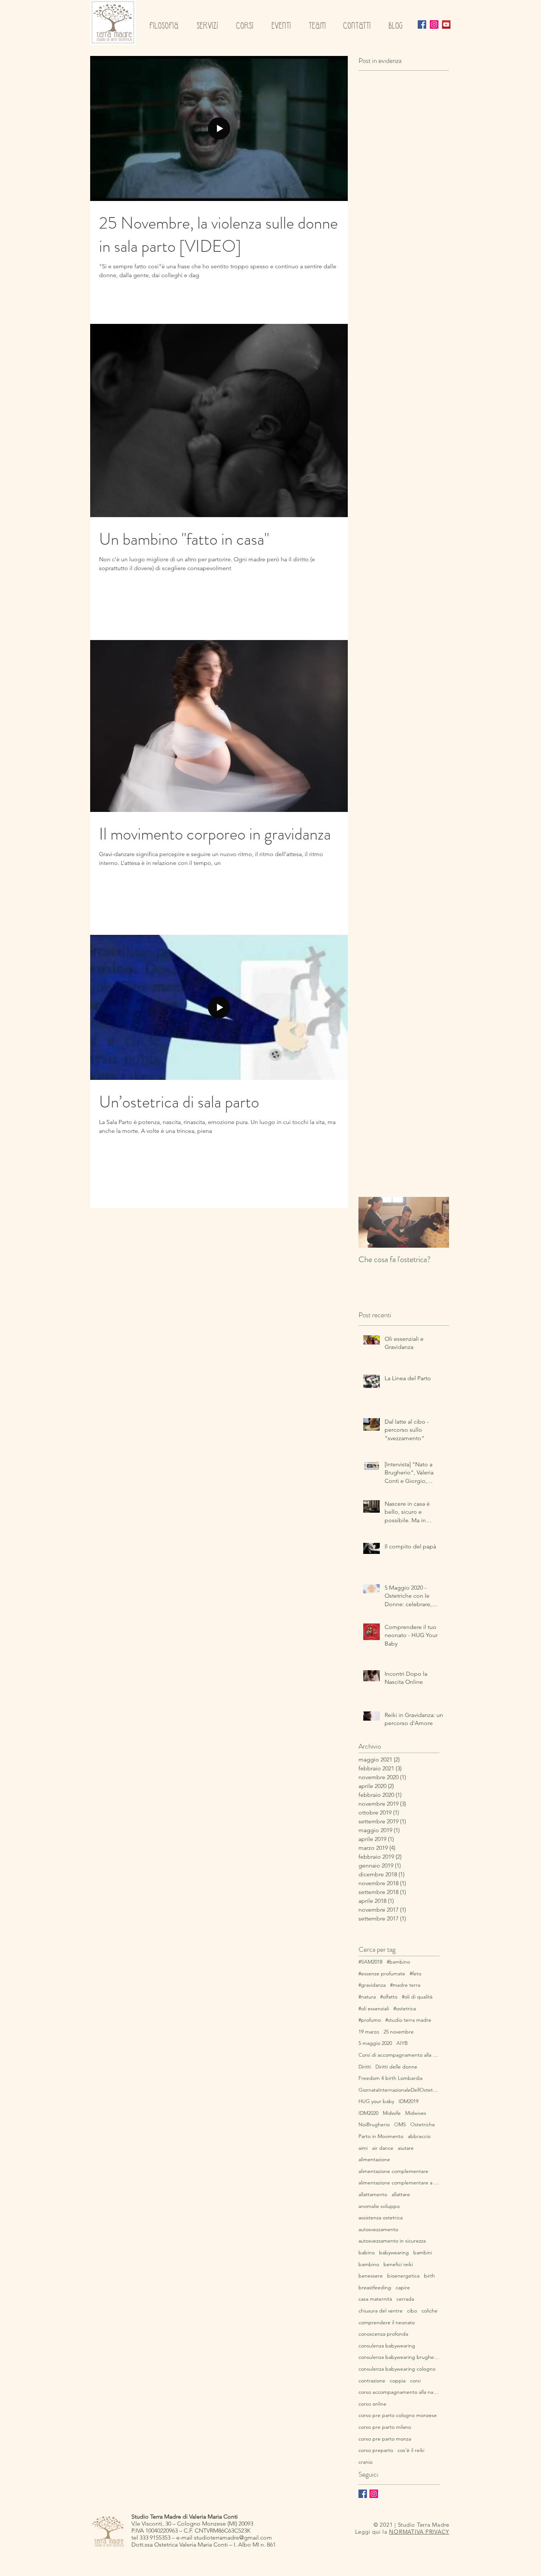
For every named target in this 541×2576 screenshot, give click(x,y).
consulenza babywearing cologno (397, 2369)
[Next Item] (437, 1222)
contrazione (372, 2381)
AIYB (402, 2043)
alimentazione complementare (393, 2171)
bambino (369, 2264)
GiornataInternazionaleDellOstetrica (399, 2090)
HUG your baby (376, 2101)
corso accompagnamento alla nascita (399, 2392)
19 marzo (369, 2032)
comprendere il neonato (387, 2322)
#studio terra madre (408, 2020)
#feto (416, 1973)
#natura (367, 1997)
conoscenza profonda (383, 2334)
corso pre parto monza (385, 2439)
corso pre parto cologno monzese (398, 2415)
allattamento (373, 2194)
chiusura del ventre (381, 2311)
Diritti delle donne (396, 2067)
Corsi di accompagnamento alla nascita (399, 2055)
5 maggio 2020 (375, 2043)
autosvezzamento (378, 2229)
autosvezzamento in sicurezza (392, 2241)
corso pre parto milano (385, 2427)
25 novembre (399, 2032)
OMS (400, 2124)
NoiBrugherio (374, 2124)
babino (367, 2252)
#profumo (370, 2020)
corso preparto (376, 2450)
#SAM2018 (370, 1962)
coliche (429, 2311)
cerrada (405, 2299)
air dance (383, 2148)
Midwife (392, 2113)
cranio (365, 2462)
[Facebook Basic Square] (363, 2494)
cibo (412, 2311)
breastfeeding (375, 2287)
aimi (363, 2148)
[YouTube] (446, 24)
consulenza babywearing (387, 2346)
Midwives (416, 2113)
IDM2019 (409, 2101)
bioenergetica (403, 2276)
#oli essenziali (374, 2008)
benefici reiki (398, 2264)
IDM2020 (368, 2113)
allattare (401, 2194)
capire (403, 2287)
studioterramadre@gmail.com (233, 2538)
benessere (371, 2276)
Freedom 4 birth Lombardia (390, 2078)
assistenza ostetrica (381, 2218)
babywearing (394, 2252)
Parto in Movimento (381, 2136)
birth (429, 2276)
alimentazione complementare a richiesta (399, 2183)
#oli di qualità (417, 1997)
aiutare (406, 2148)
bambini (423, 2252)
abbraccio (419, 2136)
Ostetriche (423, 2124)
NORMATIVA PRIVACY (419, 2532)
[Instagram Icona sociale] (434, 24)
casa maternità (375, 2299)
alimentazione (374, 2159)
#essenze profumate (382, 1973)
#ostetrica (405, 2008)
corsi (415, 2381)
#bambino (398, 1962)
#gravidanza (372, 1985)
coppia (398, 2381)
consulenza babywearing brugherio (399, 2357)
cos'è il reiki (411, 2450)
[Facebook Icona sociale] (422, 24)
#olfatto (389, 1997)
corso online (372, 2404)
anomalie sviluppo (379, 2206)
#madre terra (405, 1985)
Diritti (365, 2067)
